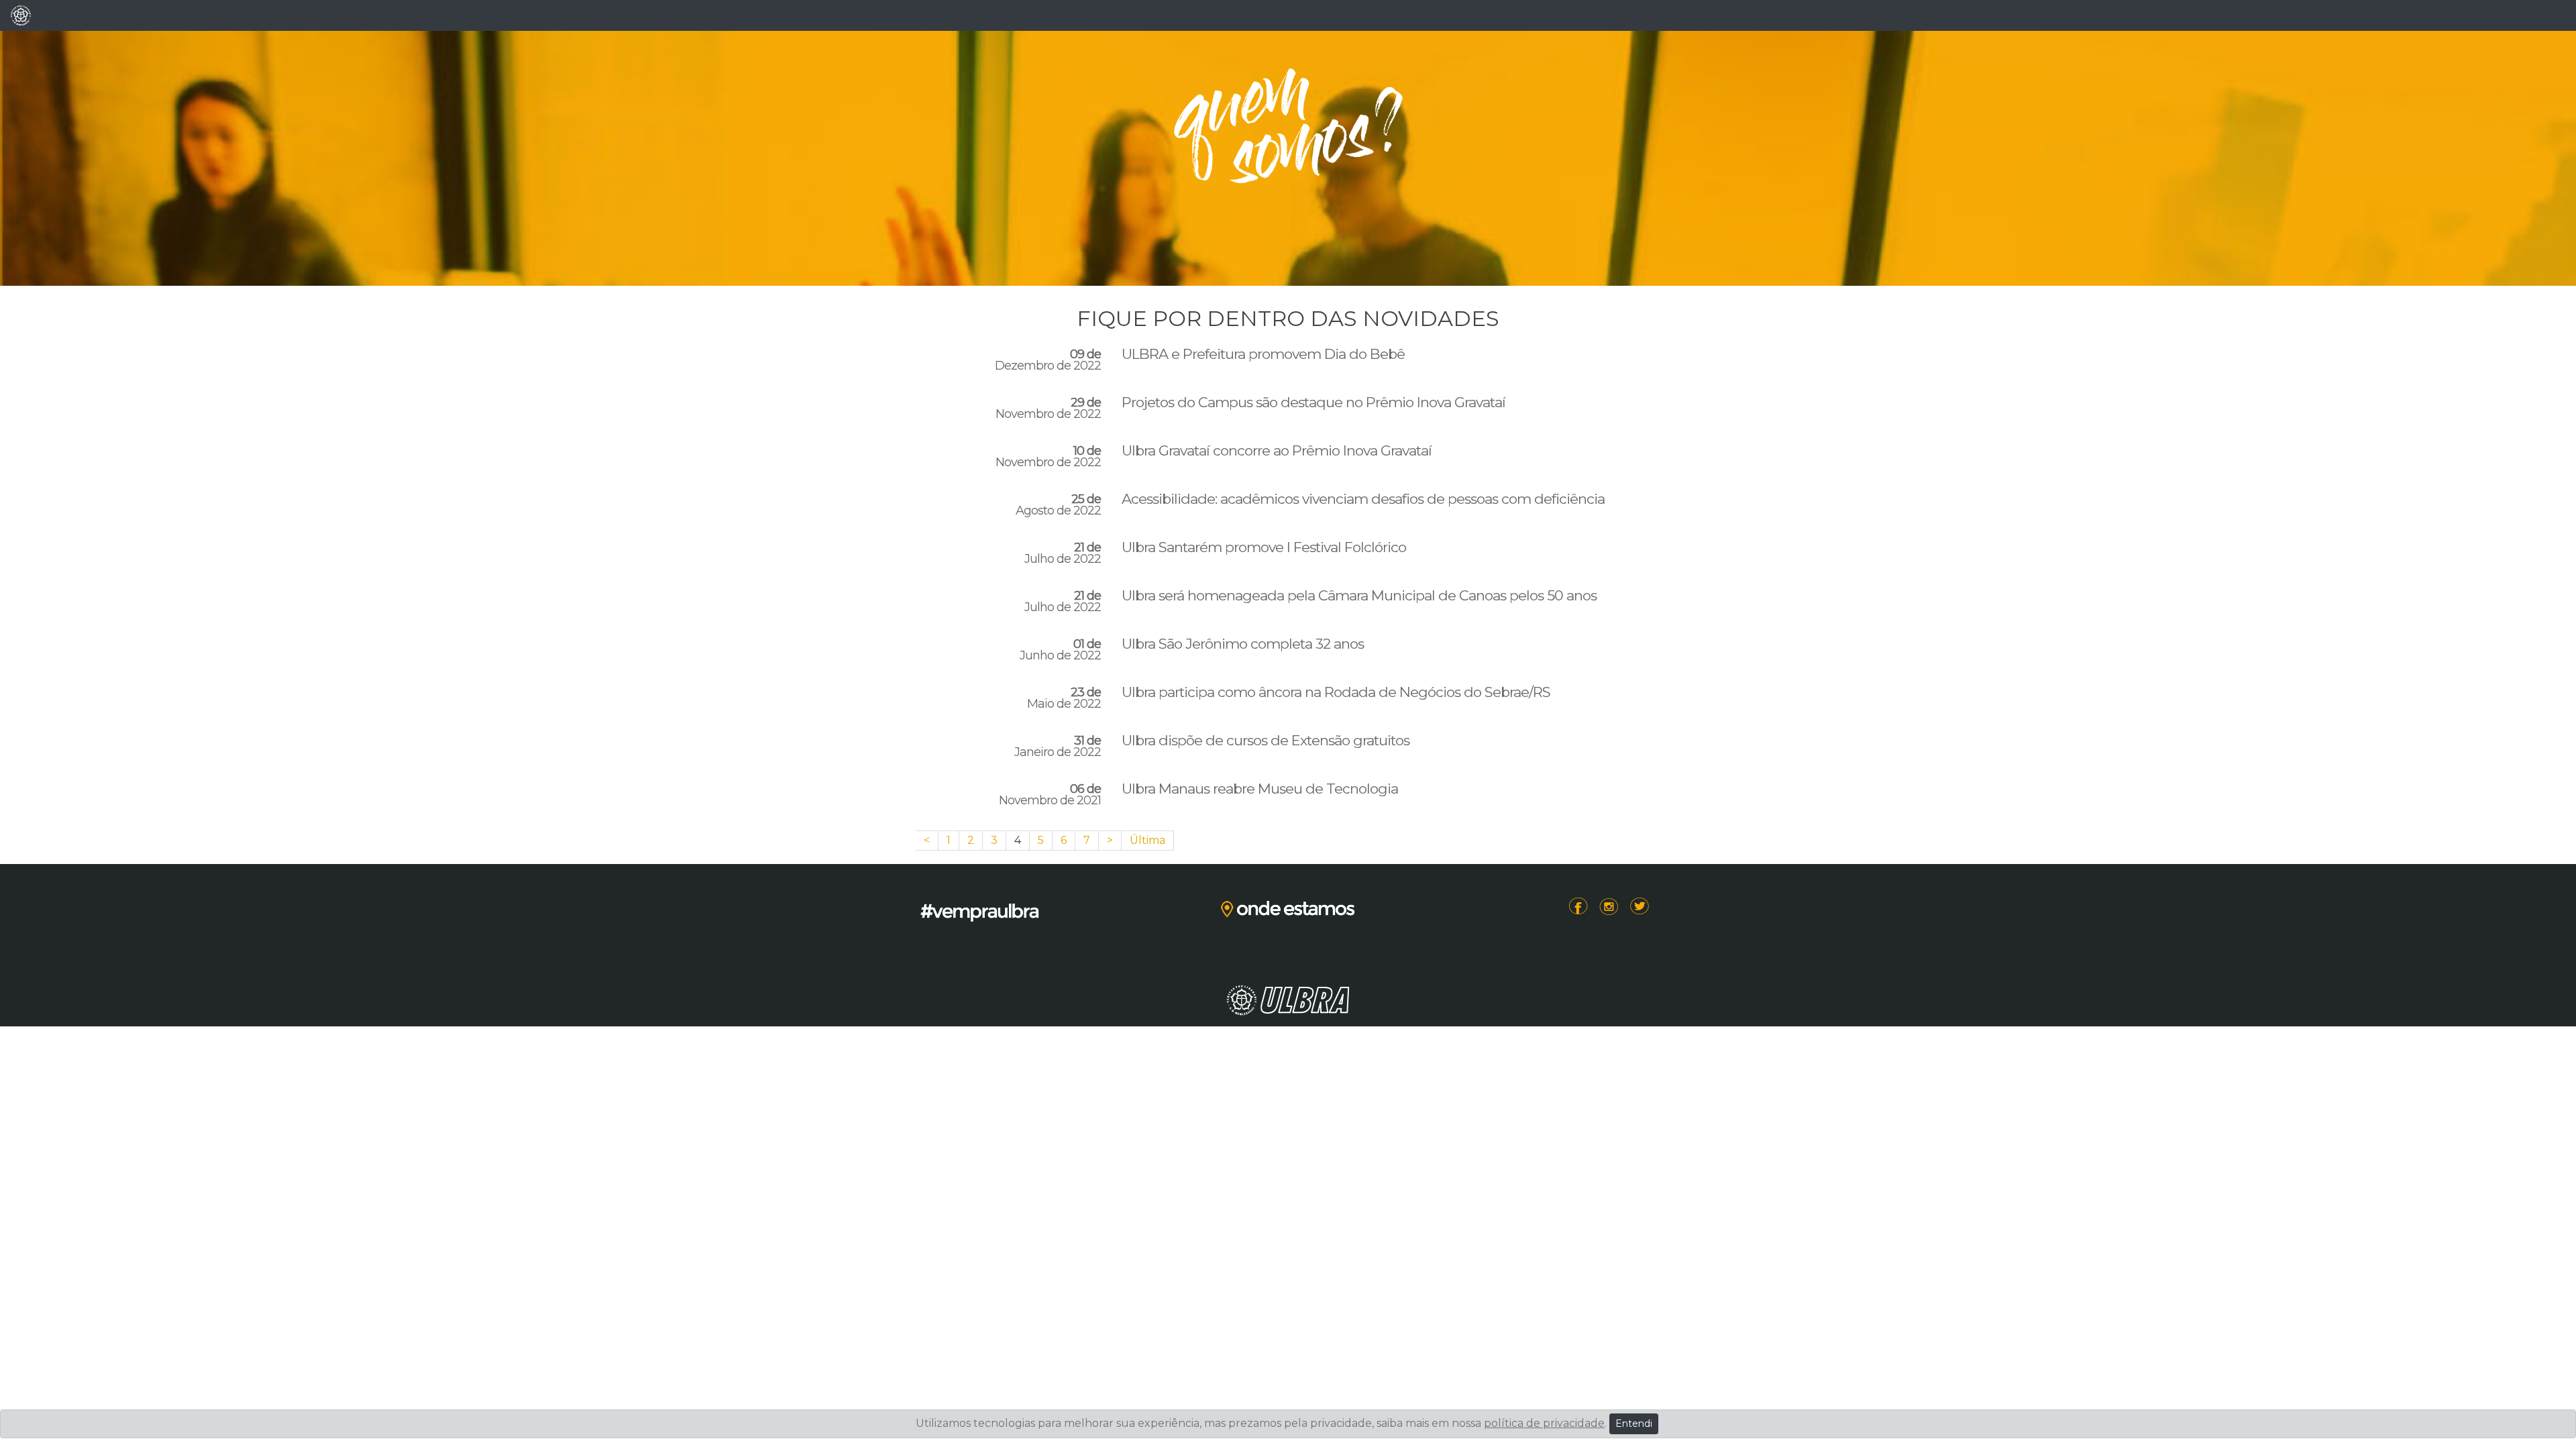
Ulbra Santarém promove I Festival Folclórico (1264, 547)
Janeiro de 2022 (1058, 747)
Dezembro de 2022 (1048, 360)
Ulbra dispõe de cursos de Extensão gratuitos (1266, 741)
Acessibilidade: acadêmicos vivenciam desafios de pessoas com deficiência (1363, 499)
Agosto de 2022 (1058, 505)
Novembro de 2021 (1050, 795)
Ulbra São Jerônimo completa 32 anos (1243, 644)
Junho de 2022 (1060, 650)
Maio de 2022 (1064, 698)
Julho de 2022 (1063, 553)
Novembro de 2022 (1048, 409)
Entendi (1634, 1424)
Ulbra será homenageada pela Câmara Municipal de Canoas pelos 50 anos (1359, 596)
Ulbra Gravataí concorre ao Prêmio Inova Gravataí (1277, 451)
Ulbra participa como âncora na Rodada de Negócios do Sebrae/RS (1336, 692)
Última (1147, 840)
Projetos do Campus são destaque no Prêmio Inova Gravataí (1313, 402)
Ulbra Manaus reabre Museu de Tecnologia (1260, 789)
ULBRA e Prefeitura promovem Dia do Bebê (1263, 354)
